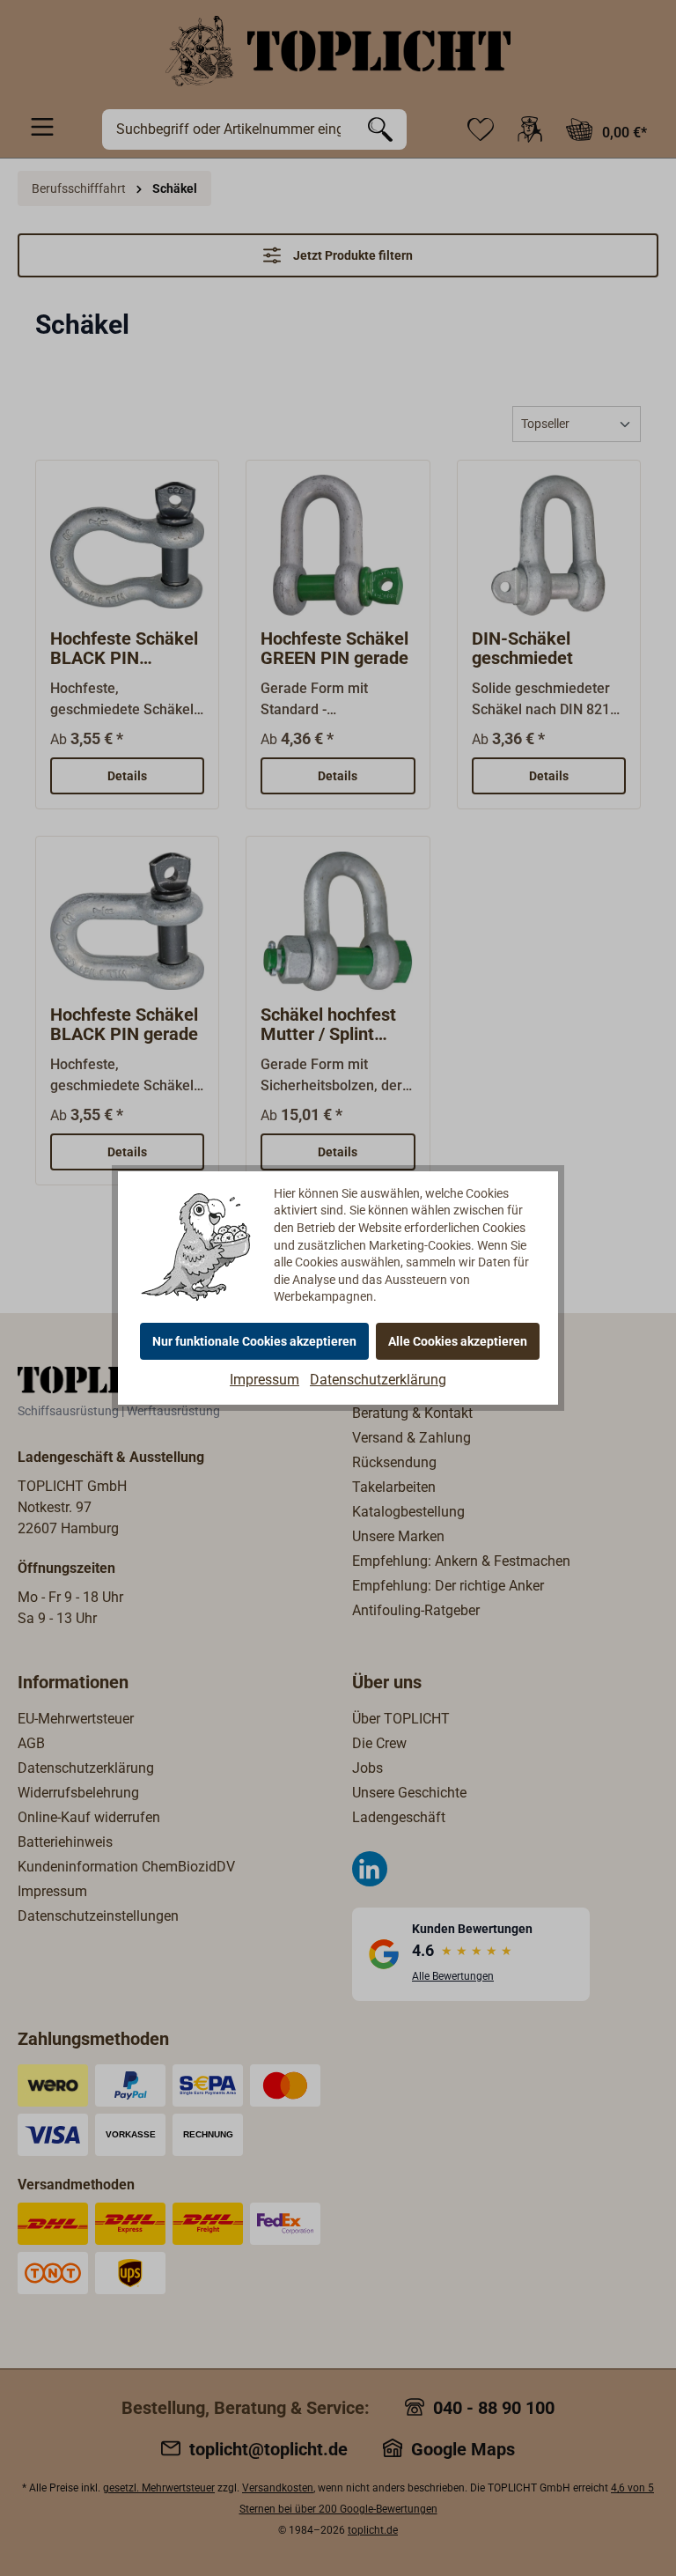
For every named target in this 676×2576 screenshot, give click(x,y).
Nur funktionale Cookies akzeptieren (254, 1341)
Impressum (265, 1380)
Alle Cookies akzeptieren (458, 1341)
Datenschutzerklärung (378, 1380)
